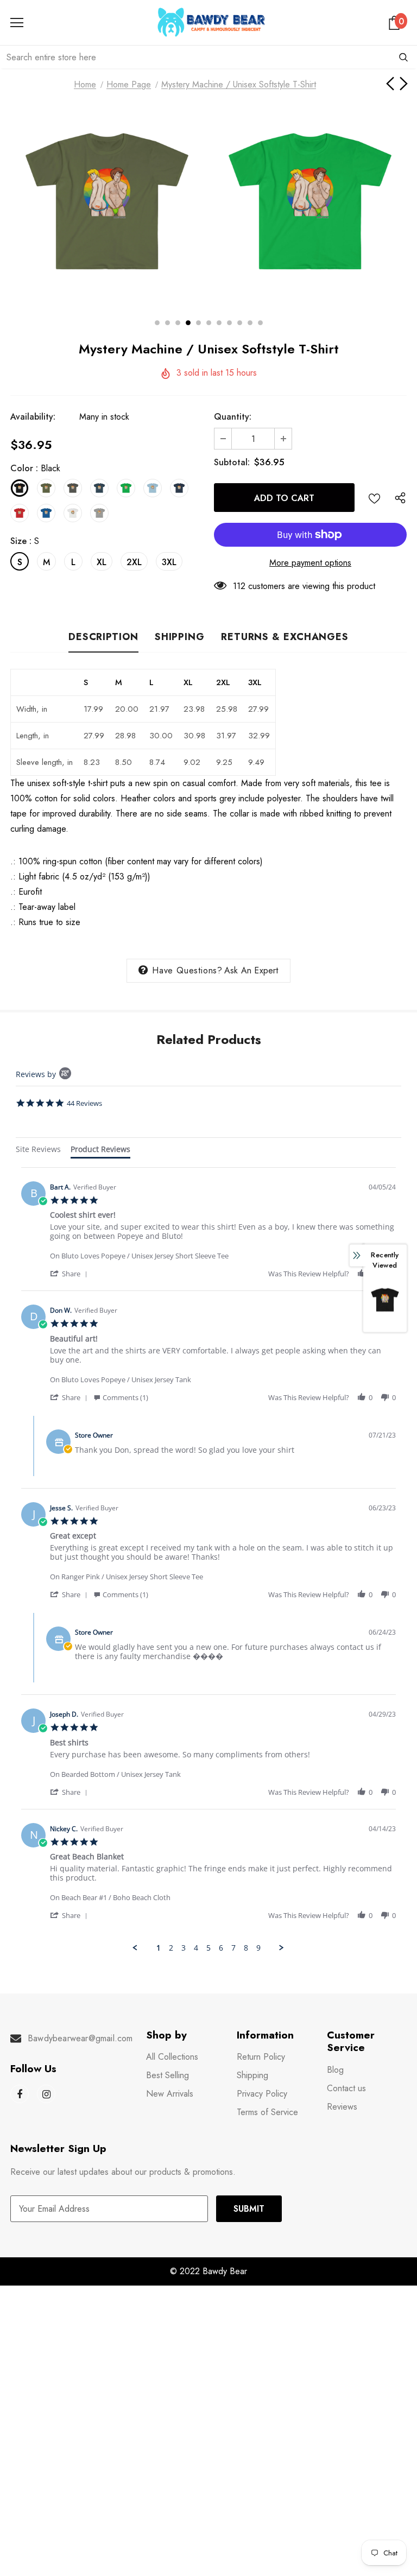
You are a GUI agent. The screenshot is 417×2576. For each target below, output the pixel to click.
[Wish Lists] (374, 498)
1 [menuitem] (159, 1948)
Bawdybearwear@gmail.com (80, 2038)
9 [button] (240, 323)
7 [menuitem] (233, 1948)
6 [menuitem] (221, 1948)
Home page (129, 84)
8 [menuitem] (246, 1948)
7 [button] (219, 323)
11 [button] (260, 323)
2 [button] (168, 323)
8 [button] (229, 323)
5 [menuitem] (208, 1948)
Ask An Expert (251, 970)
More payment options (310, 563)
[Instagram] (46, 2094)
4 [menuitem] (196, 1948)
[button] (71, 1273)
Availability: (33, 417)
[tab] (38, 1151)
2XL (134, 562)
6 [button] (209, 323)
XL (102, 562)
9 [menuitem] (258, 1948)
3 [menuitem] (184, 1948)
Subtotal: (232, 462)
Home (85, 84)
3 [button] (178, 323)
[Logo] (211, 22)
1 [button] (157, 323)
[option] (107, 202)
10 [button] (250, 323)
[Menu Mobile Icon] (17, 23)
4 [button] (188, 323)
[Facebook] (20, 2094)
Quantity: (233, 417)
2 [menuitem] (171, 1948)
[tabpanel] (208, 1560)
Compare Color (374, 281)
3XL (169, 562)
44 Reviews (84, 1103)
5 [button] (198, 323)
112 (239, 586)
